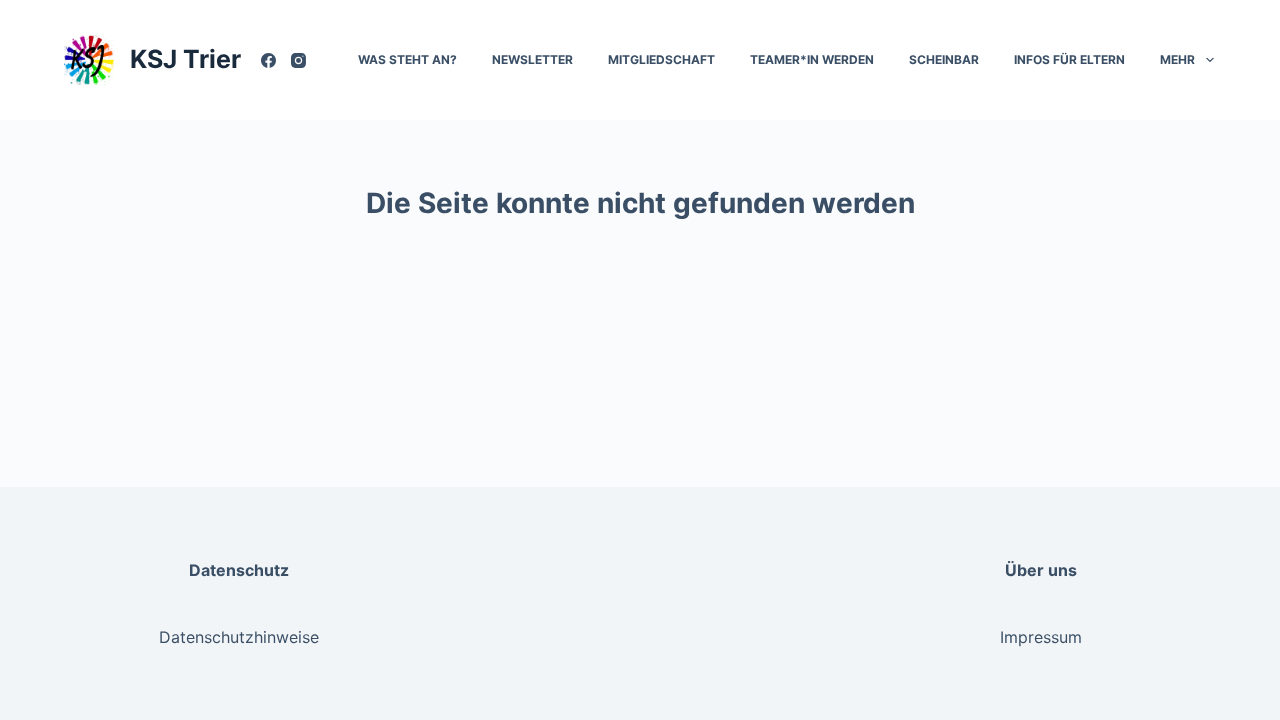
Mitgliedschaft (661, 59)
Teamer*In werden (812, 59)
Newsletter (532, 59)
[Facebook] (268, 60)
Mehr (1177, 59)
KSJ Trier (185, 59)
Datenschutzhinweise (239, 637)
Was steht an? (407, 59)
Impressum (1041, 637)
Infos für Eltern (1069, 59)
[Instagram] (298, 60)
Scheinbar (944, 59)
